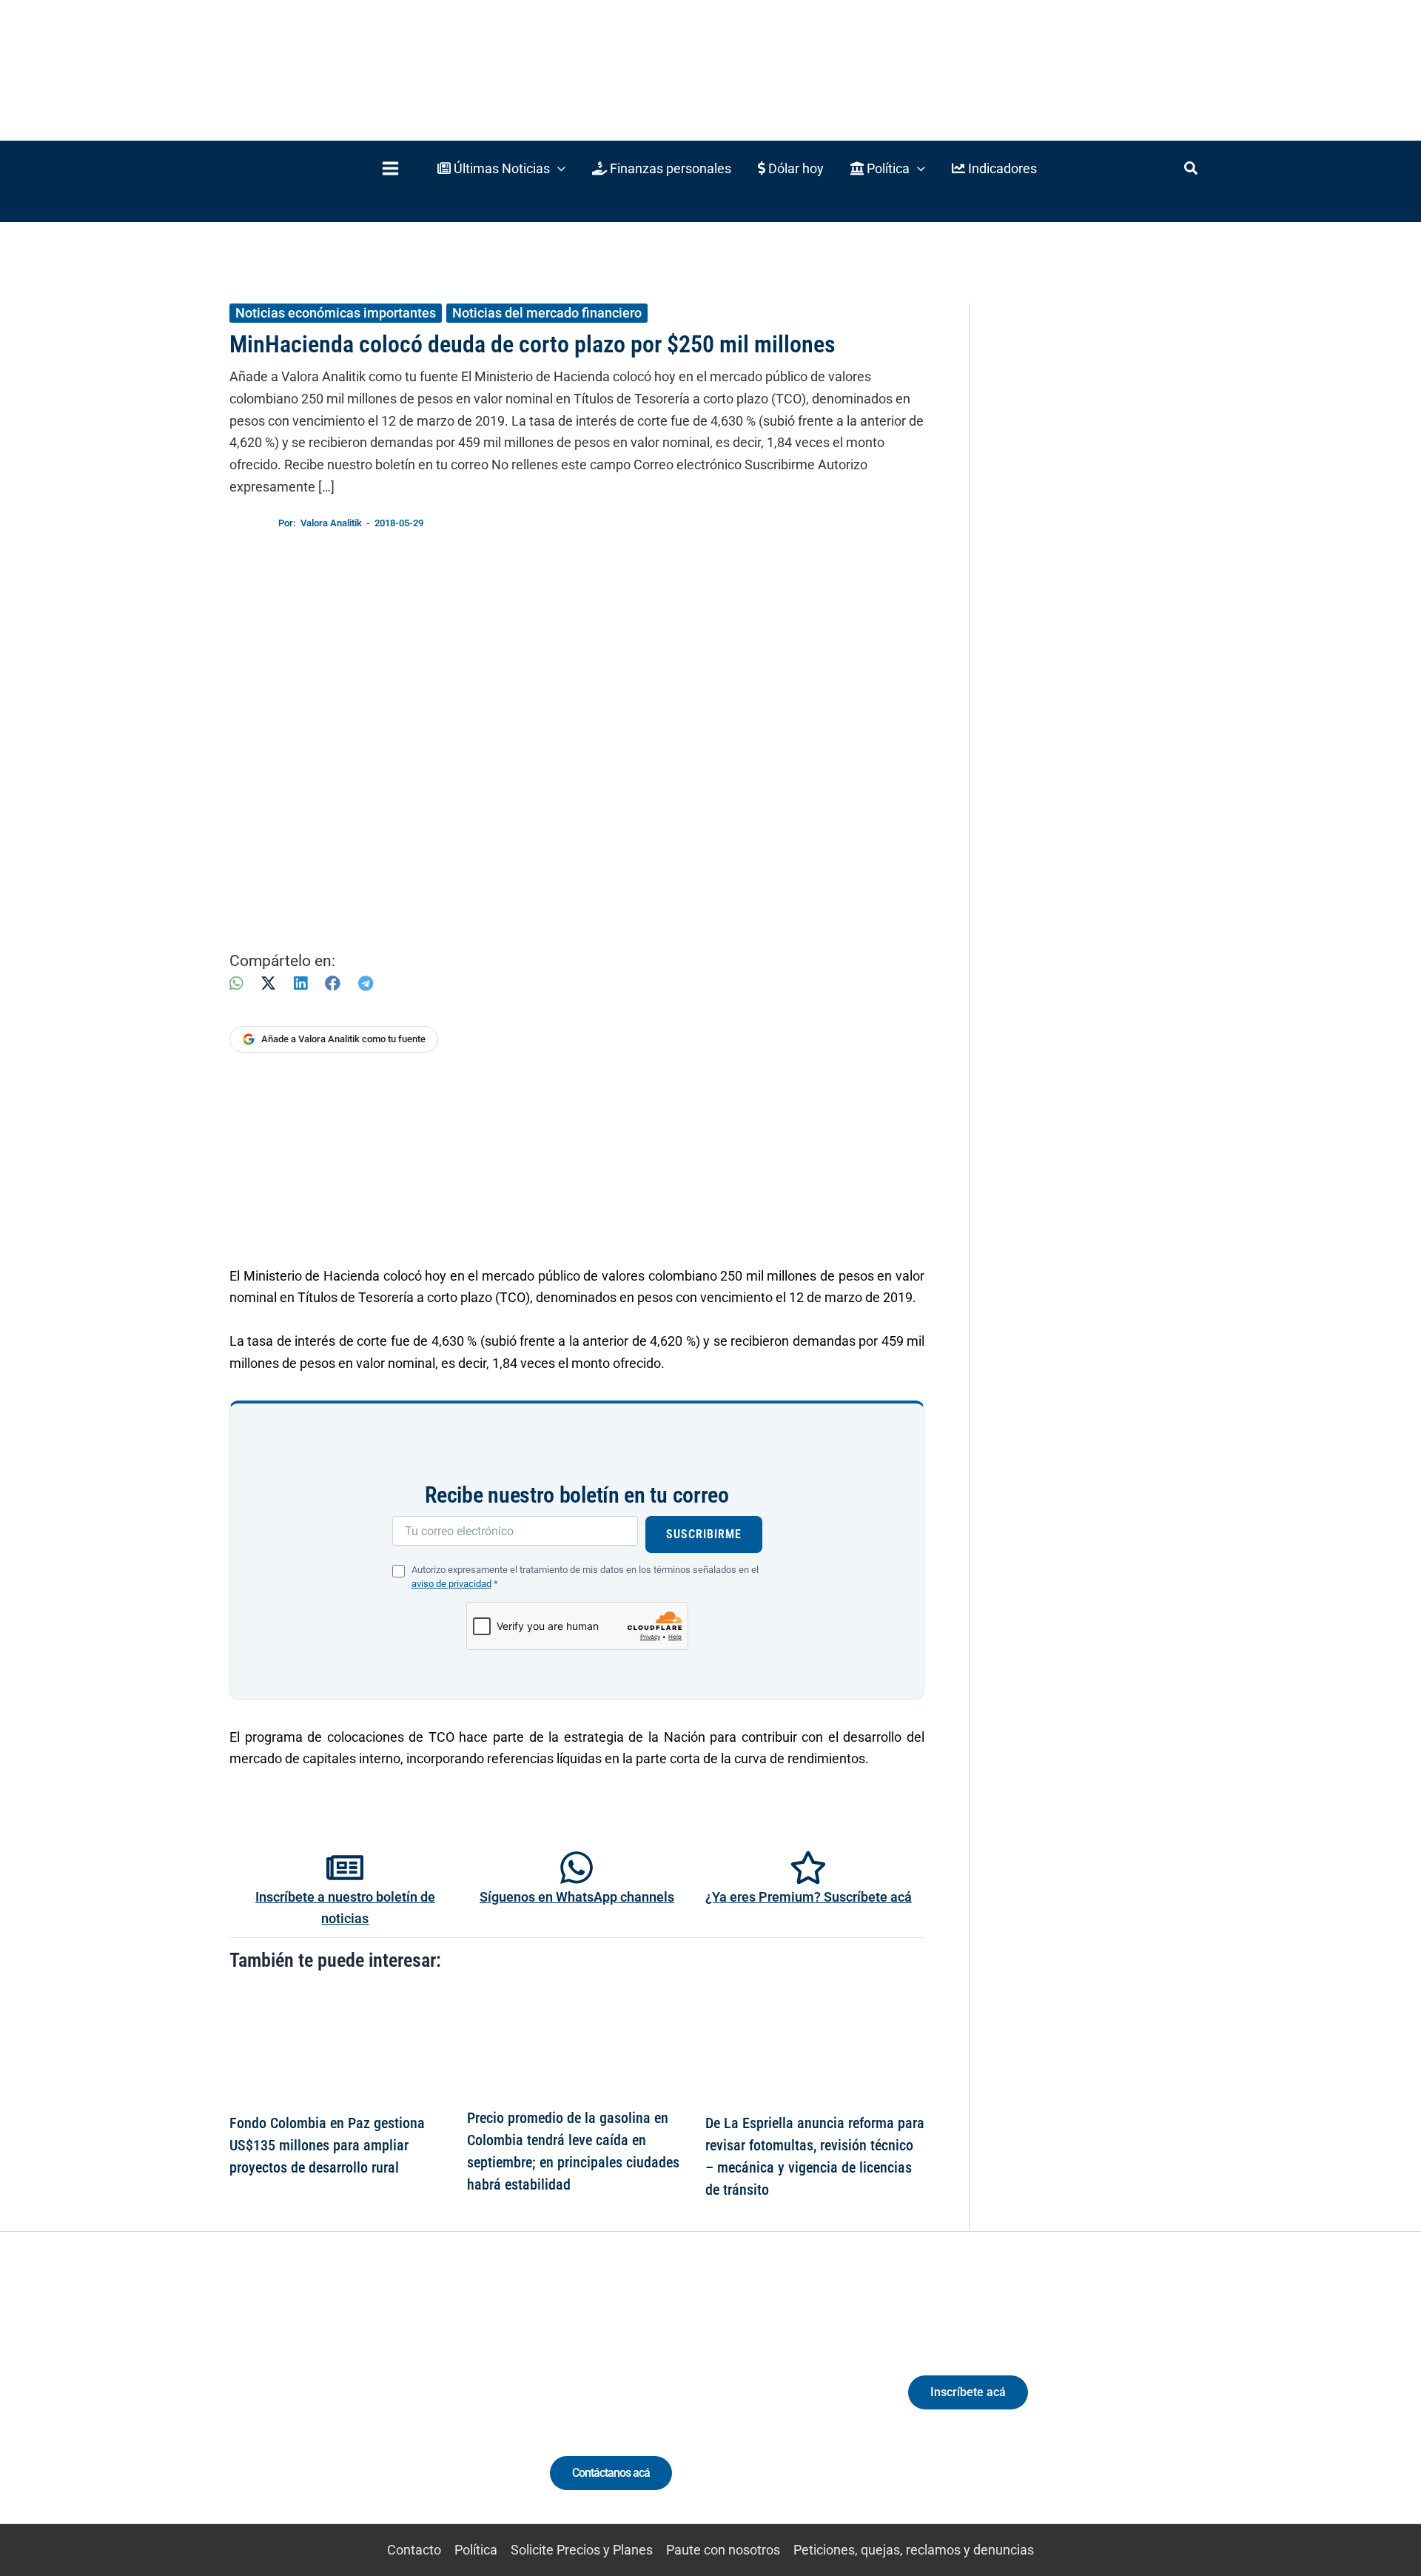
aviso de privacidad (451, 1584)
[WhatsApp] (236, 983)
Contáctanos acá (611, 2473)
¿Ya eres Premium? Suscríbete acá (809, 1897)
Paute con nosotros (723, 2550)
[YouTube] (394, 2405)
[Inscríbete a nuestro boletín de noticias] (345, 1868)
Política (476, 2550)
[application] (558, 168)
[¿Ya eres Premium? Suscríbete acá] (808, 1868)
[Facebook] (333, 983)
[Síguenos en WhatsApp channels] (577, 1868)
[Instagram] (339, 2405)
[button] (501, 168)
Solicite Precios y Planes (582, 2550)
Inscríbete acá (968, 2392)
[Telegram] (366, 983)
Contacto (414, 2550)
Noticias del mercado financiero (547, 313)
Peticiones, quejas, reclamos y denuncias (914, 2550)
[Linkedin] (312, 2405)
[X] (268, 983)
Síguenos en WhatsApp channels (577, 1897)
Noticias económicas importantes (336, 313)
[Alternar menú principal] (390, 168)
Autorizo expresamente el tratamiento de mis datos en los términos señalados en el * (585, 1577)
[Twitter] (285, 2405)
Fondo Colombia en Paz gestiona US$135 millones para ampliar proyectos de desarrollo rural (327, 2145)
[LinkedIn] (300, 983)
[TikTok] (367, 2405)
